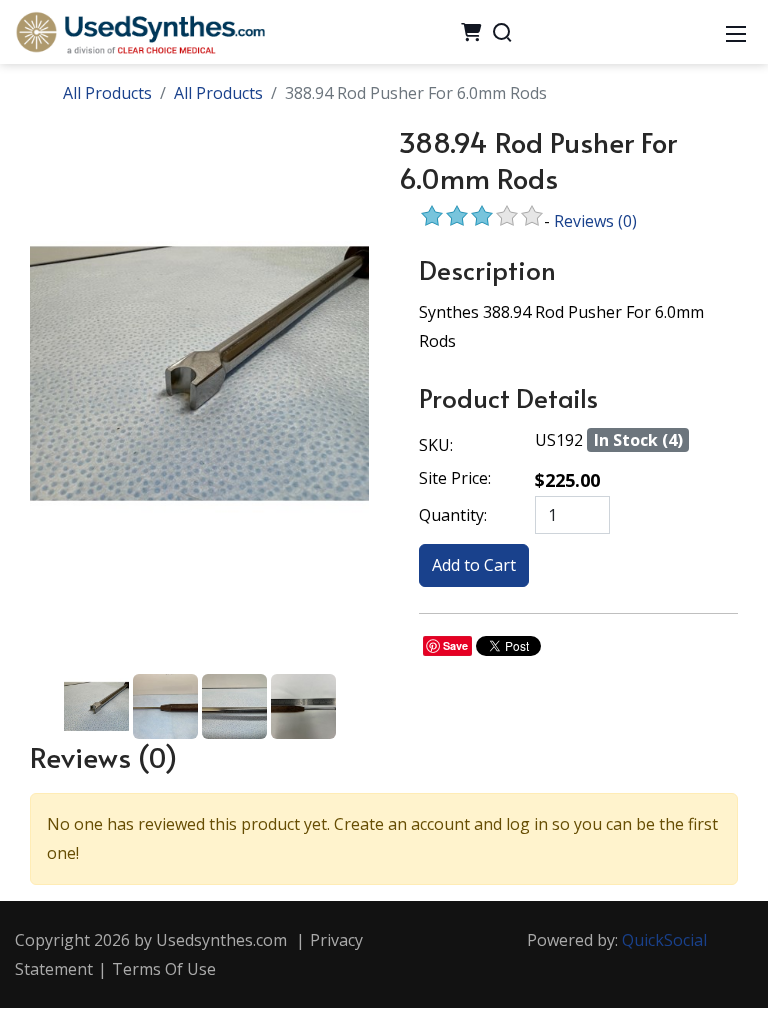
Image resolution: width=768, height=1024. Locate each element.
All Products (107, 93)
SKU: (436, 445)
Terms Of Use (164, 969)
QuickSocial (664, 940)
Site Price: (455, 478)
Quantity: (453, 515)
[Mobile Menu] (736, 32)
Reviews (595, 221)
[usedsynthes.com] (140, 30)
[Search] (502, 32)
